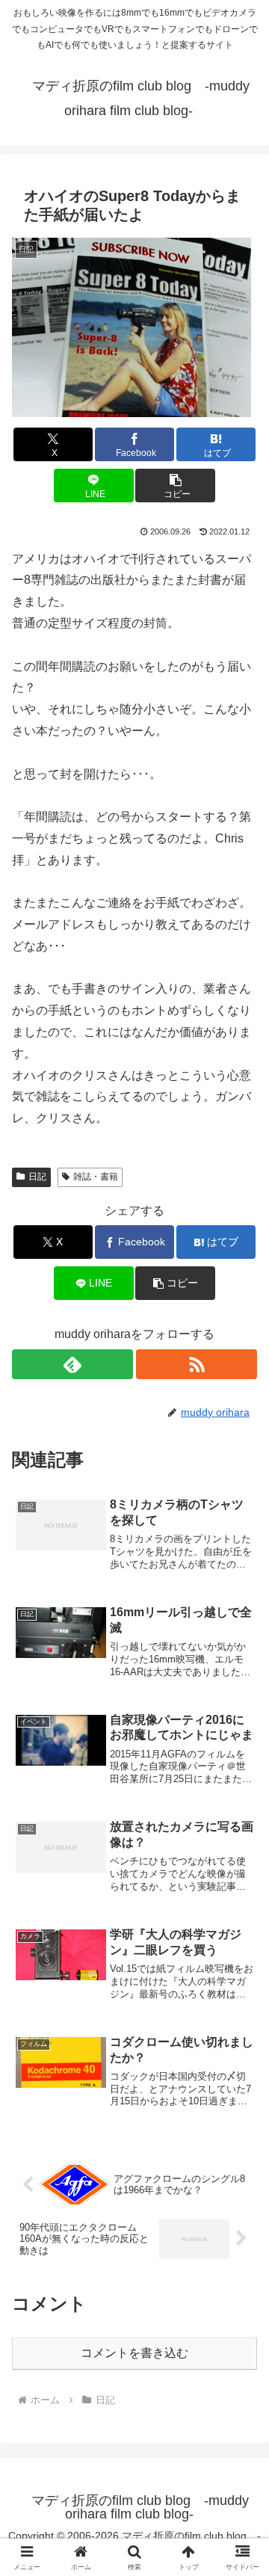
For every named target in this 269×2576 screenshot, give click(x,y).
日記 (37, 1177)
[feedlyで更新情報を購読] (72, 1364)
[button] (175, 486)
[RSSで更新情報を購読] (197, 1364)
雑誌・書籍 (96, 1177)
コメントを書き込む (134, 2353)
